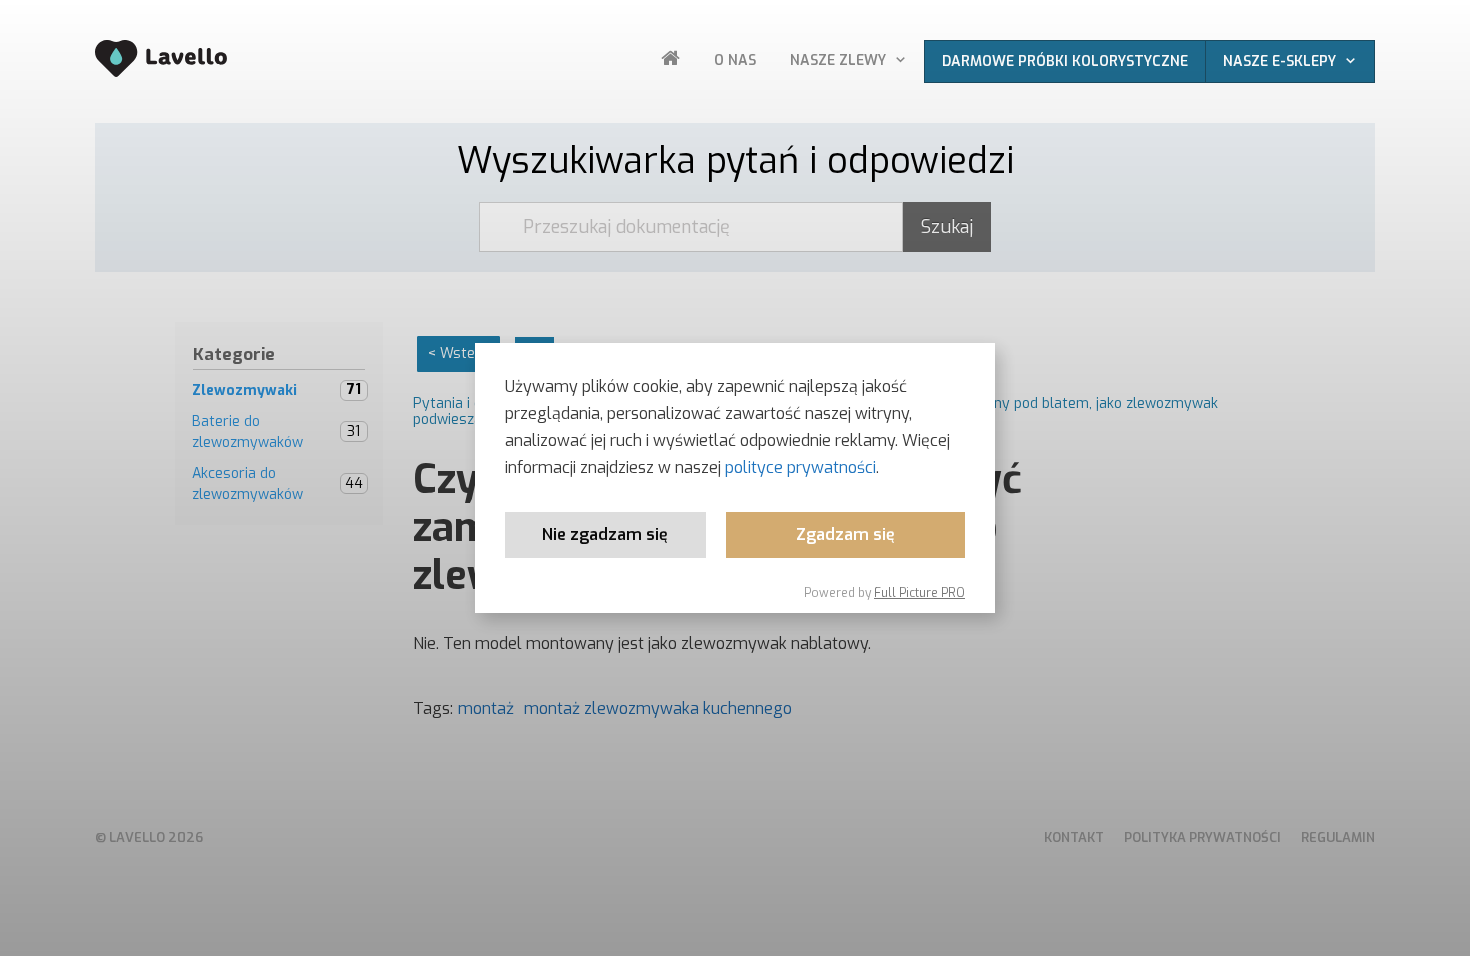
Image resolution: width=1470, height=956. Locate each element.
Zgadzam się (845, 534)
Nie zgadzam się (605, 534)
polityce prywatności (800, 467)
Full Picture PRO (919, 593)
